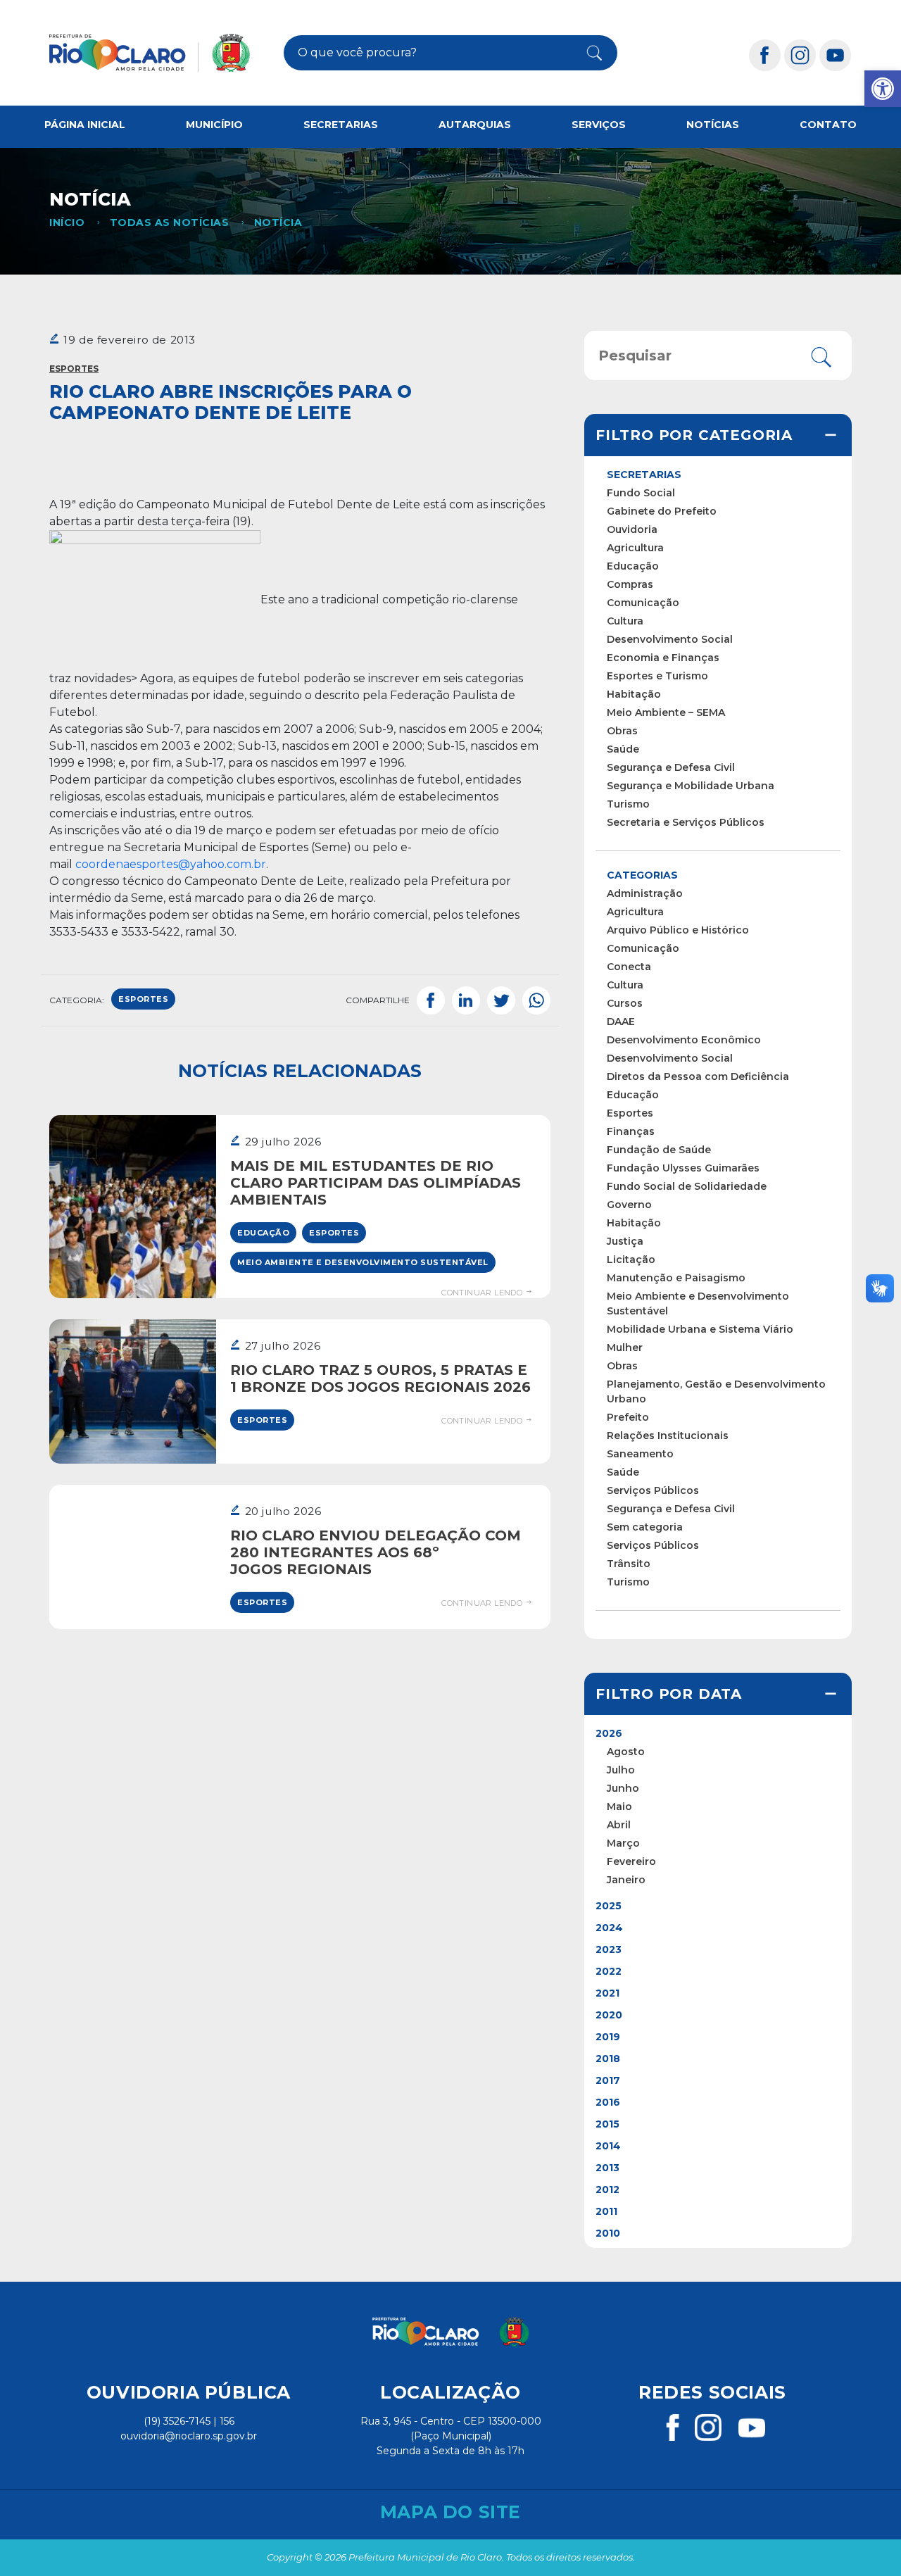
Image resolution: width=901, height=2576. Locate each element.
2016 (608, 2102)
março (623, 1843)
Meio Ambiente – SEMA (666, 712)
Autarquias (475, 125)
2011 (606, 2211)
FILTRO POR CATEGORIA (694, 435)
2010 (608, 2233)
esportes (143, 999)
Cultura (625, 621)
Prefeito (628, 1417)
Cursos (625, 1003)
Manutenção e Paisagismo (676, 1278)
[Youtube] (836, 55)
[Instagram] (800, 55)
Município (214, 125)
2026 (609, 1733)
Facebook (431, 1000)
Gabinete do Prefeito (662, 511)
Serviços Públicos (653, 1490)
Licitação (631, 1259)
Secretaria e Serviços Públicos (686, 822)
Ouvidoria (632, 529)
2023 (609, 1949)
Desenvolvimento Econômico (684, 1040)
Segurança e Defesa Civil (671, 767)
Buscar (587, 53)
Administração (645, 893)
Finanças (631, 1131)
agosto (626, 1752)
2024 (609, 1928)
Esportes (74, 369)
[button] (883, 89)
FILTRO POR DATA (669, 1694)
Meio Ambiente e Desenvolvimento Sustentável (363, 1262)
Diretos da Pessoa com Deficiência (698, 1076)
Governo (629, 1205)
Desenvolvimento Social (670, 639)
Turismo (628, 804)
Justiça (625, 1241)
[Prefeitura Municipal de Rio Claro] (150, 53)
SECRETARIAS (644, 475)
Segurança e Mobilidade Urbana (691, 786)
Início (67, 222)
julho (621, 1770)
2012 (607, 2189)
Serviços (599, 125)
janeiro (626, 1880)
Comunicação (643, 603)
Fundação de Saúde (659, 1150)
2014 (608, 2146)
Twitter (501, 1000)
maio (619, 1807)
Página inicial (85, 125)
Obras (622, 731)
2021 (607, 1993)
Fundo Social (641, 493)
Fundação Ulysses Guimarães (683, 1168)
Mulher (625, 1347)
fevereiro (631, 1861)
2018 (608, 2059)
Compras (630, 584)
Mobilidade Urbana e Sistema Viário (700, 1329)
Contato (828, 125)
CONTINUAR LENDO (483, 1293)
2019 (608, 2037)
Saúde (623, 749)
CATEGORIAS (642, 875)
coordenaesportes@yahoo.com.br (171, 864)
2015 (607, 2124)
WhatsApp (536, 1000)
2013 (607, 2168)
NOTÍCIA (278, 222)
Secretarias (341, 125)
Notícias (713, 125)
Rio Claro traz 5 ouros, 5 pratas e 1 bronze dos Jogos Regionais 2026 (380, 1378)
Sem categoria (645, 1527)
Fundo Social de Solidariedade (687, 1186)
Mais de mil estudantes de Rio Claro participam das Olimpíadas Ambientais (376, 1183)
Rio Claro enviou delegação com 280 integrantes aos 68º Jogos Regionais (376, 1552)
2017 (608, 2080)
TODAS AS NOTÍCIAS (169, 222)
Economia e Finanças (663, 658)
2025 (609, 1906)
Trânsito (629, 1564)
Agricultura (635, 548)
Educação (263, 1233)
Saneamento (640, 1454)
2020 (609, 2015)
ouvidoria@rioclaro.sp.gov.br (189, 2436)
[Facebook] (765, 55)
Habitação (634, 694)
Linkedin (466, 1000)
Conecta (629, 967)
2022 (609, 1971)
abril (619, 1825)
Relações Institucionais (668, 1435)
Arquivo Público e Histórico (678, 930)
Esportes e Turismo (657, 676)
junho (623, 1788)
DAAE (621, 1022)
